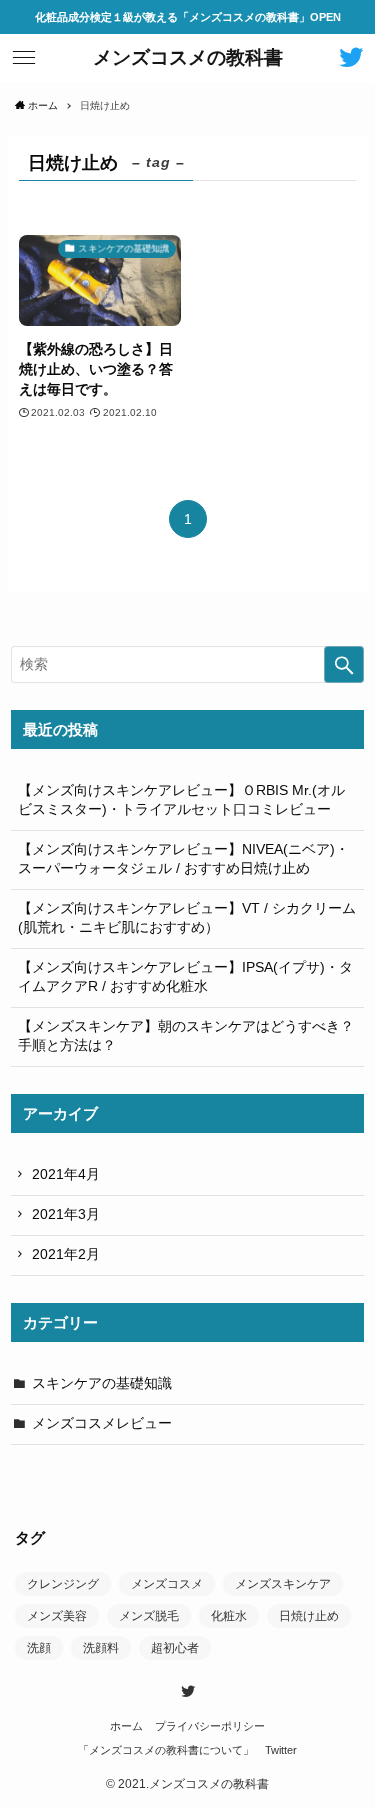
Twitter (281, 1750)
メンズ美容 (57, 1616)
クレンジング (63, 1584)
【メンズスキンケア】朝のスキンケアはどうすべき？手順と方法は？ (186, 1036)
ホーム (126, 1726)
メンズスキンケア (283, 1584)
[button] (24, 58)
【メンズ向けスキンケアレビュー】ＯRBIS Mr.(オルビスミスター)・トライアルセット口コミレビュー (181, 800)
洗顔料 (101, 1648)
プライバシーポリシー (210, 1726)
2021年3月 (66, 1214)
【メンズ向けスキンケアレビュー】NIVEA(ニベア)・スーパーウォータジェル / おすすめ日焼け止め (183, 859)
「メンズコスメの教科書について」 (166, 1750)
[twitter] (188, 1691)
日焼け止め (309, 1616)
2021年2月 (66, 1254)
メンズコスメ (167, 1584)
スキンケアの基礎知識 (102, 1383)
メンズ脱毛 (149, 1616)
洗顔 (39, 1648)
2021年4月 (66, 1174)
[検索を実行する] (344, 664)
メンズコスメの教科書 (188, 58)
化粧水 (229, 1616)
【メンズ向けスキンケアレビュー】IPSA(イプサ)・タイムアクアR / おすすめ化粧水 (185, 977)
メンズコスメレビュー (102, 1423)
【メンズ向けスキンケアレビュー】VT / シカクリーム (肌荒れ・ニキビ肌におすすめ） (187, 918)
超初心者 (175, 1648)
